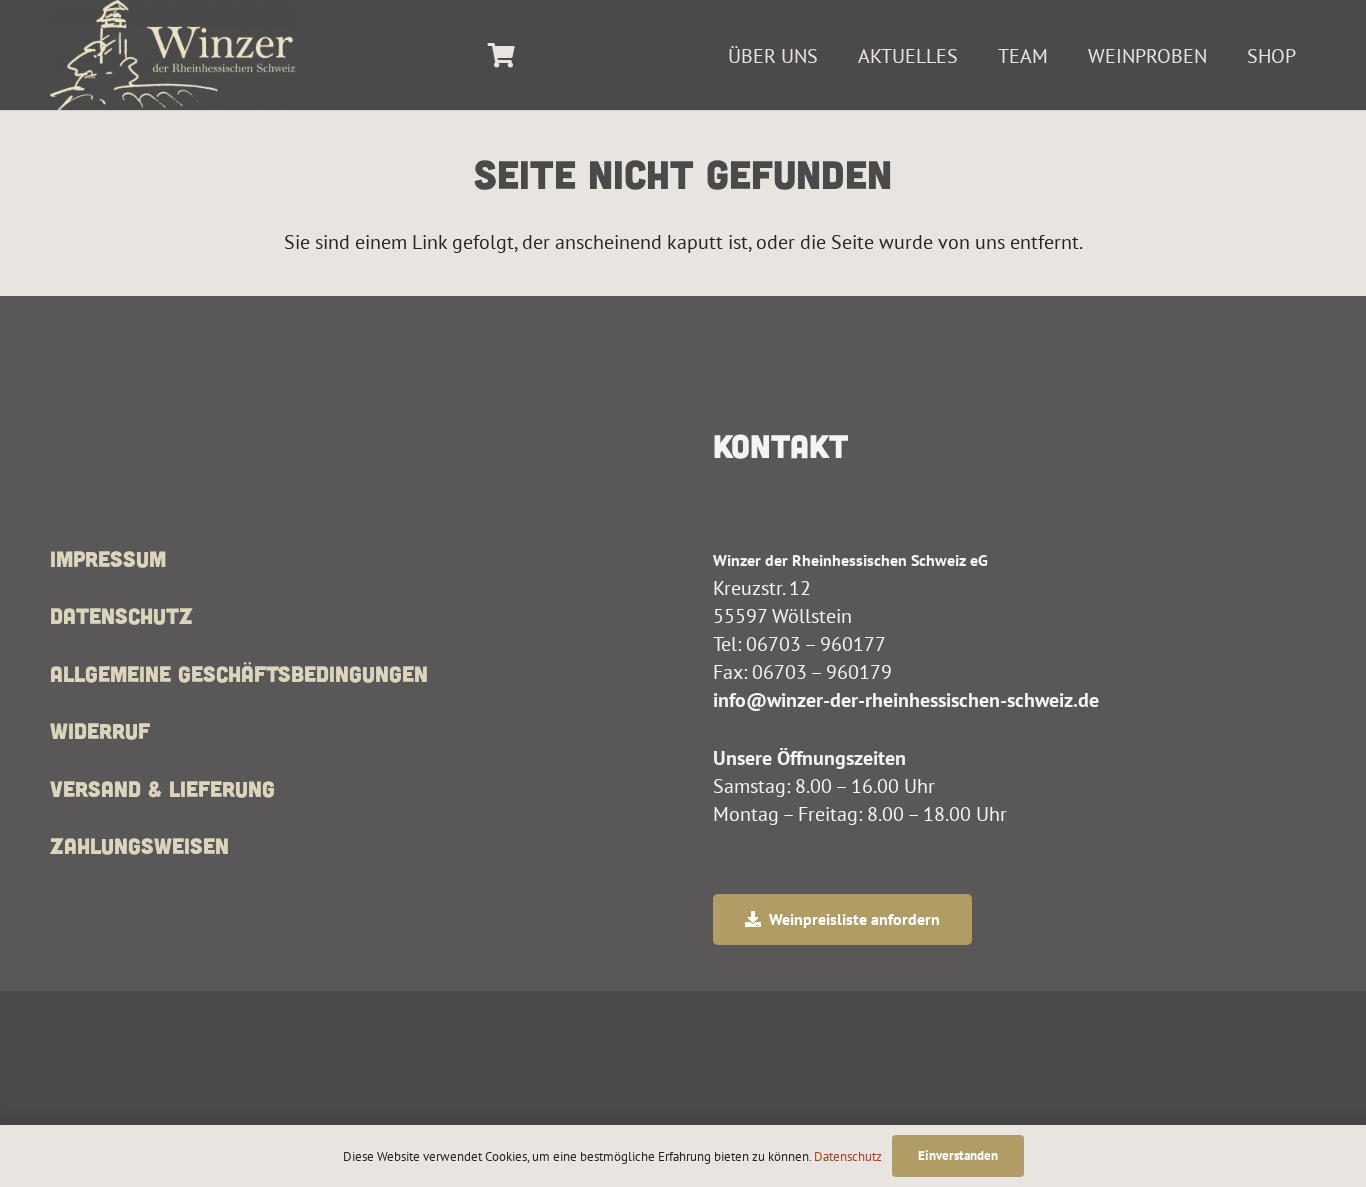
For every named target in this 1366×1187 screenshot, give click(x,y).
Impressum (108, 558)
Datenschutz (121, 615)
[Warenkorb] (501, 55)
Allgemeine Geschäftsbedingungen (239, 673)
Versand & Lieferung (162, 788)
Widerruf (100, 730)
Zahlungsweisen (139, 845)
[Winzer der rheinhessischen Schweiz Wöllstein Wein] (172, 55)
